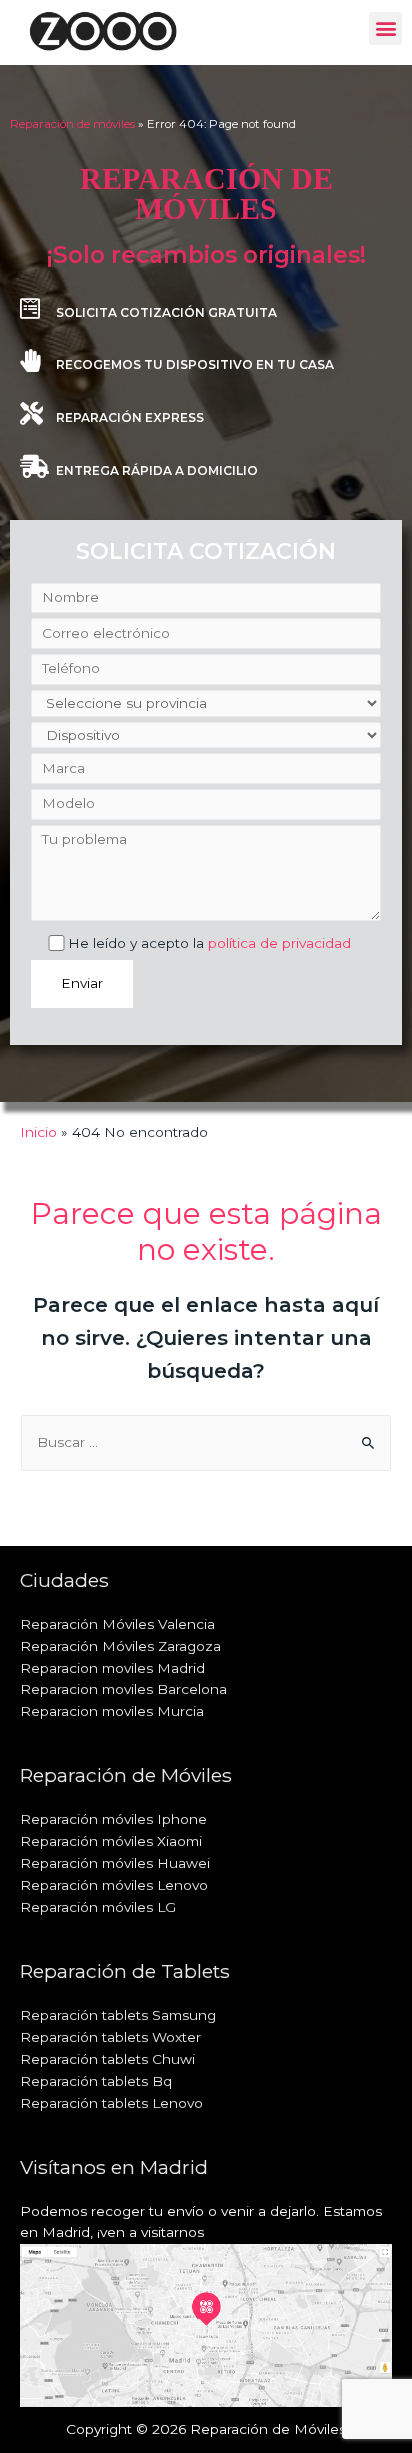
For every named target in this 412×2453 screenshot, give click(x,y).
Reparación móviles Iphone (113, 1819)
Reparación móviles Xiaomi (111, 1841)
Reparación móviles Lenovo (114, 1885)
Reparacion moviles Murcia (112, 1711)
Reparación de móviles (72, 124)
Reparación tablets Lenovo (111, 2103)
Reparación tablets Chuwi (107, 2059)
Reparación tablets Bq (96, 2081)
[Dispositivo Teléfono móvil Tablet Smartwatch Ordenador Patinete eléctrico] (206, 735)
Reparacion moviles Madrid (112, 1668)
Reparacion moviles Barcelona (123, 1689)
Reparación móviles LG (98, 1907)
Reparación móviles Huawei (115, 1863)
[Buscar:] (206, 1442)
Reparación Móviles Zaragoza (120, 1646)
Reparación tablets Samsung (118, 2015)
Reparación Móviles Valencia (117, 1624)
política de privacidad (279, 943)
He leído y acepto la (209, 943)
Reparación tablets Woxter (110, 2037)
